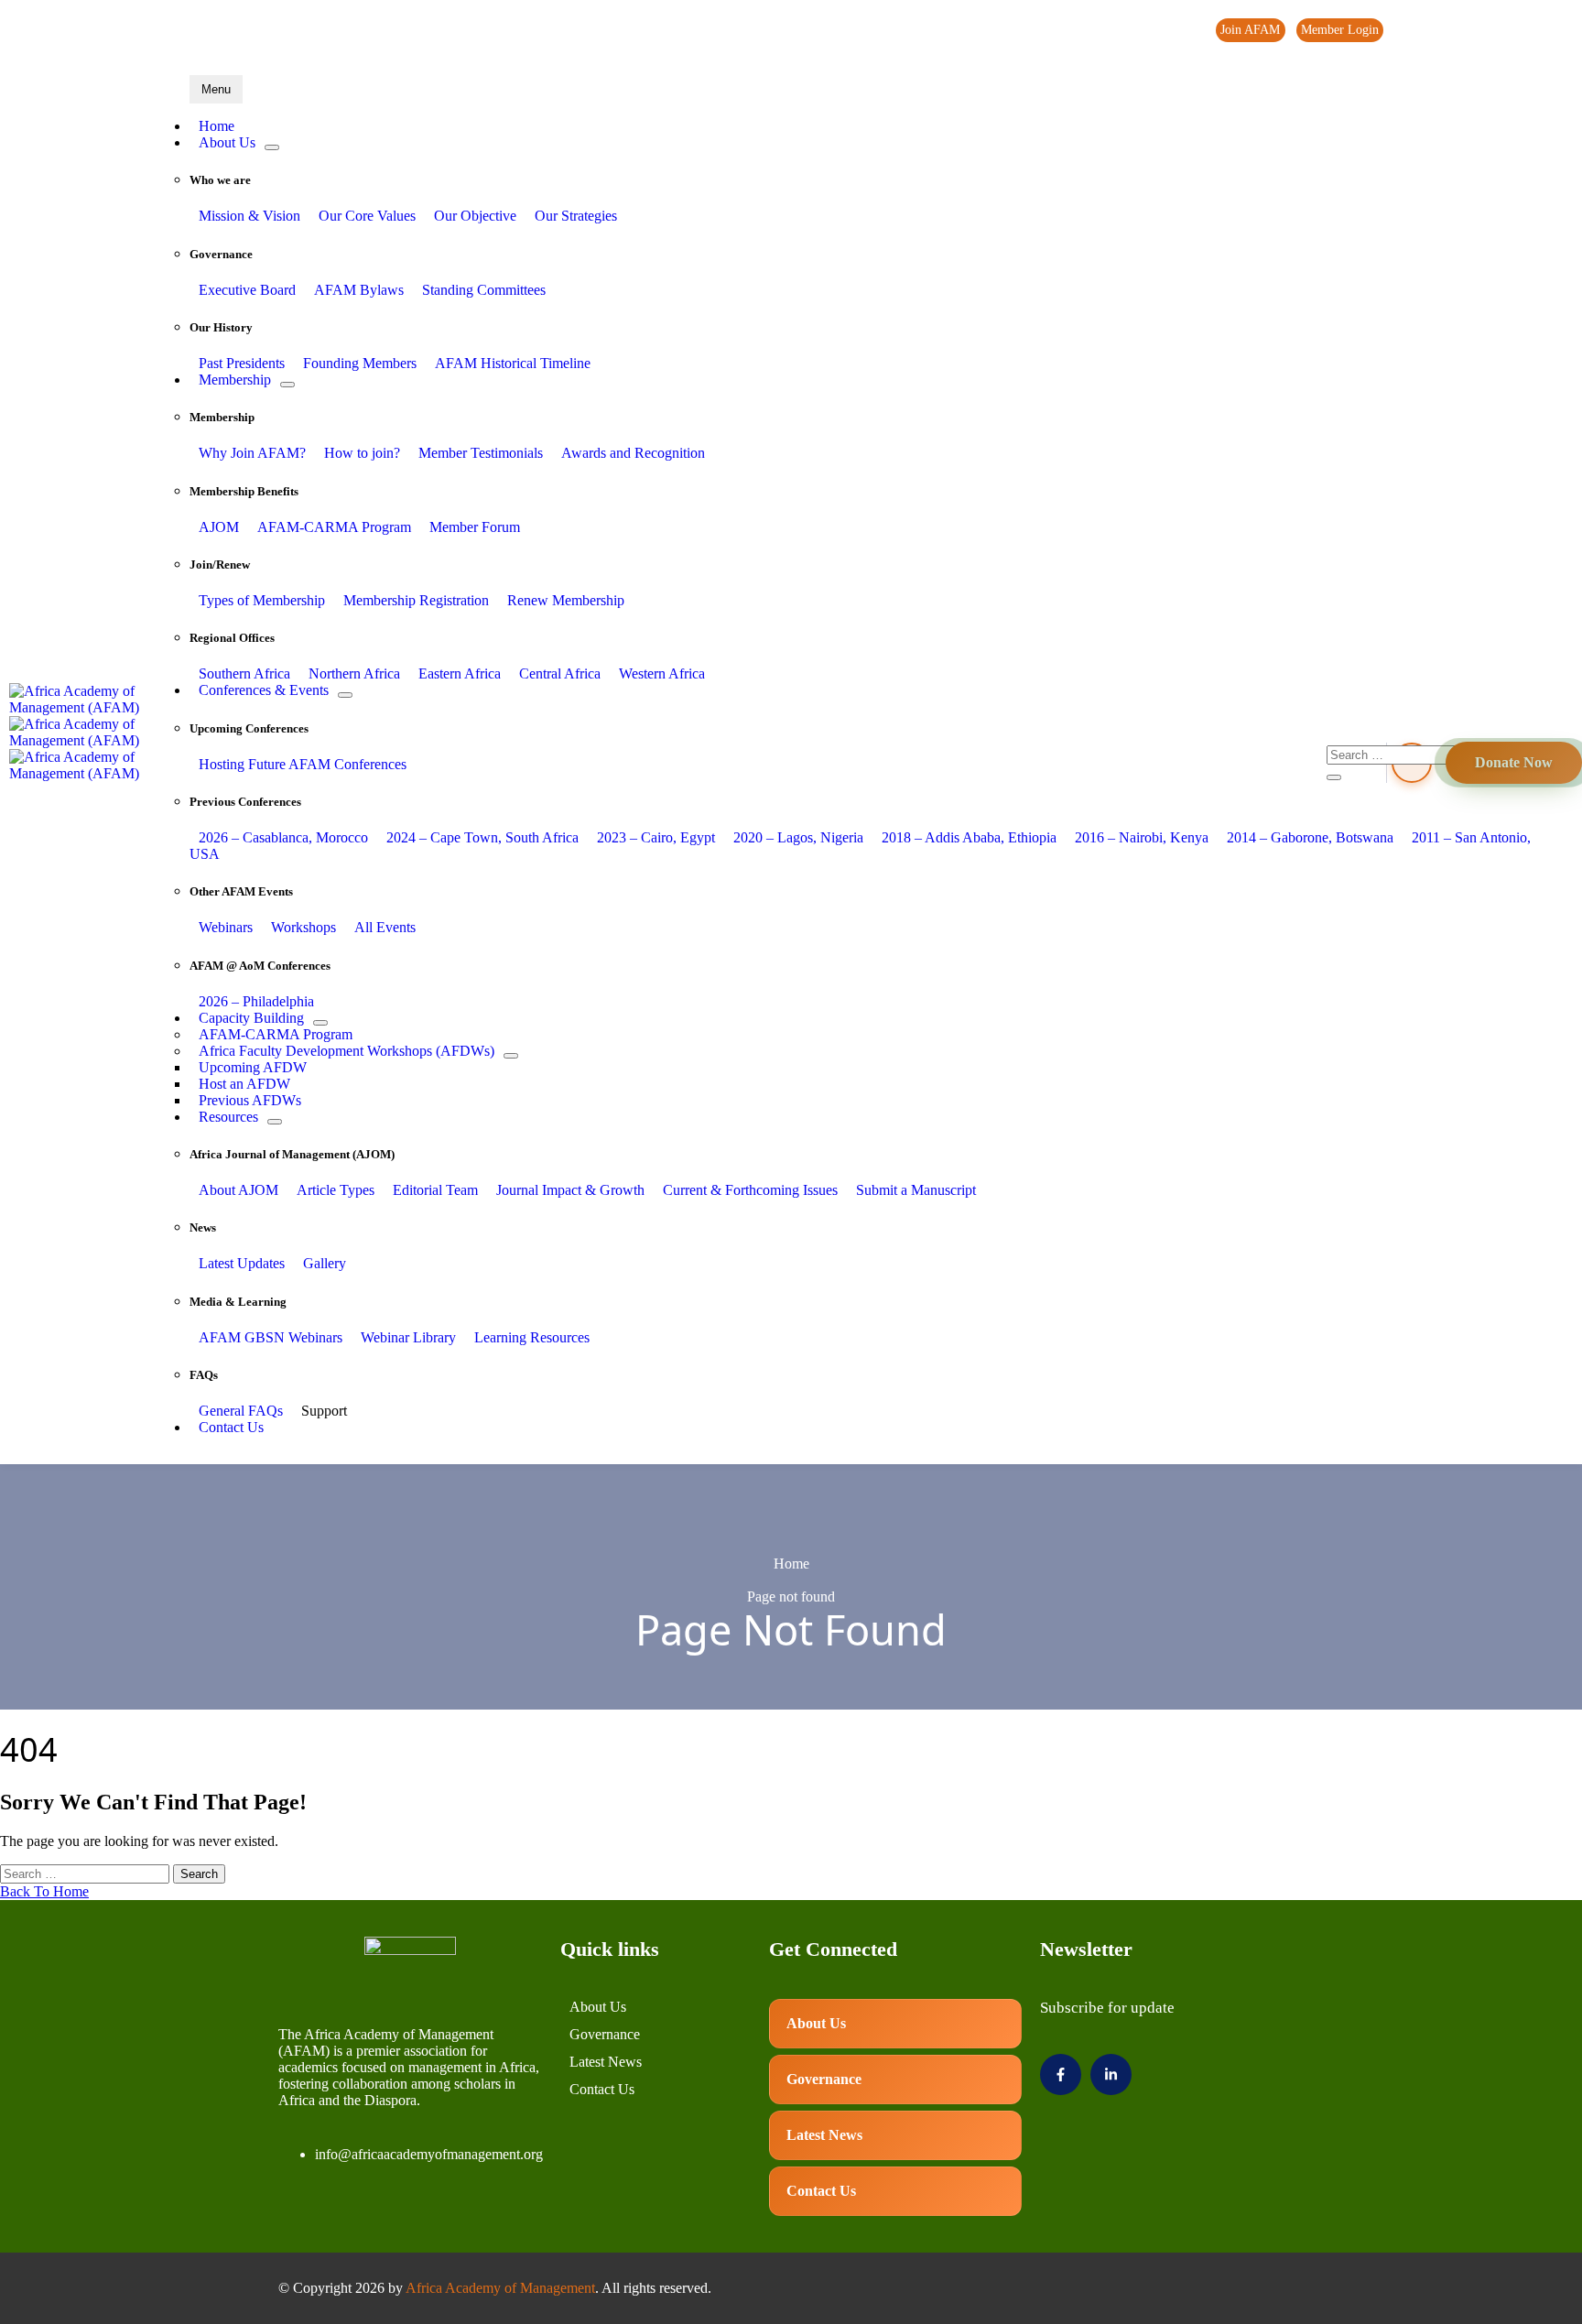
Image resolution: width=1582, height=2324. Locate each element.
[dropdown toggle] (272, 147)
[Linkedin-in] (1111, 2074)
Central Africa (560, 673)
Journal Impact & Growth (570, 1190)
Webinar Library (408, 1337)
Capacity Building (251, 1018)
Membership (235, 380)
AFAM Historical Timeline (513, 363)
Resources (228, 1117)
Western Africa (662, 673)
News (1454, 31)
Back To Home (44, 1891)
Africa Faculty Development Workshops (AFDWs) (347, 1051)
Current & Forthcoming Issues (750, 1190)
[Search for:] (87, 1873)
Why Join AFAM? (252, 453)
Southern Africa (244, 673)
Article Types (336, 1190)
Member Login (1340, 31)
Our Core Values (367, 216)
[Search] (1334, 777)
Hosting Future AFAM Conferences (303, 764)
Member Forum (475, 527)
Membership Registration (416, 600)
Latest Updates (242, 1263)
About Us (227, 142)
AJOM (219, 527)
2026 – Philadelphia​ (256, 1001)
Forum (1412, 31)
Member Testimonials (481, 453)
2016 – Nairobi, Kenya (1142, 837)
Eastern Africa (460, 673)
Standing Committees (484, 290)
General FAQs (241, 1411)
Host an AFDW (244, 1084)
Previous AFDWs (250, 1100)
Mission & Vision (249, 216)
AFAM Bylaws (359, 290)
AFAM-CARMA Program (334, 527)
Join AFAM (1250, 31)
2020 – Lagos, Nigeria (798, 837)
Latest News (606, 2062)
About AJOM (238, 1190)
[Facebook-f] (1061, 2074)
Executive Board (247, 290)
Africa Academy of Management (500, 2288)
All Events (385, 927)
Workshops (303, 927)
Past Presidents (242, 363)
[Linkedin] (1544, 31)
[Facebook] (1506, 31)
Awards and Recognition (633, 453)
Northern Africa (354, 673)
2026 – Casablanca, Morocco (283, 837)
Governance (605, 2034)
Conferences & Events (264, 690)
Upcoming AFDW (253, 1067)
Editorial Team (435, 1190)
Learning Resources (532, 1337)
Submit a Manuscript (916, 1190)
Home (217, 126)
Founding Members (360, 363)
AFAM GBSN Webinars (271, 1337)
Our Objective (475, 216)
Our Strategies (576, 216)
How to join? (362, 453)
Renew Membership (566, 600)
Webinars (226, 927)
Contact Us (231, 1427)
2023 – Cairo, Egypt (656, 837)
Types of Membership (262, 600)
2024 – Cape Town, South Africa (482, 837)
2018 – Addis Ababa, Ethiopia (969, 837)
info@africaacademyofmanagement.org (429, 2154)
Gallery (325, 1263)
